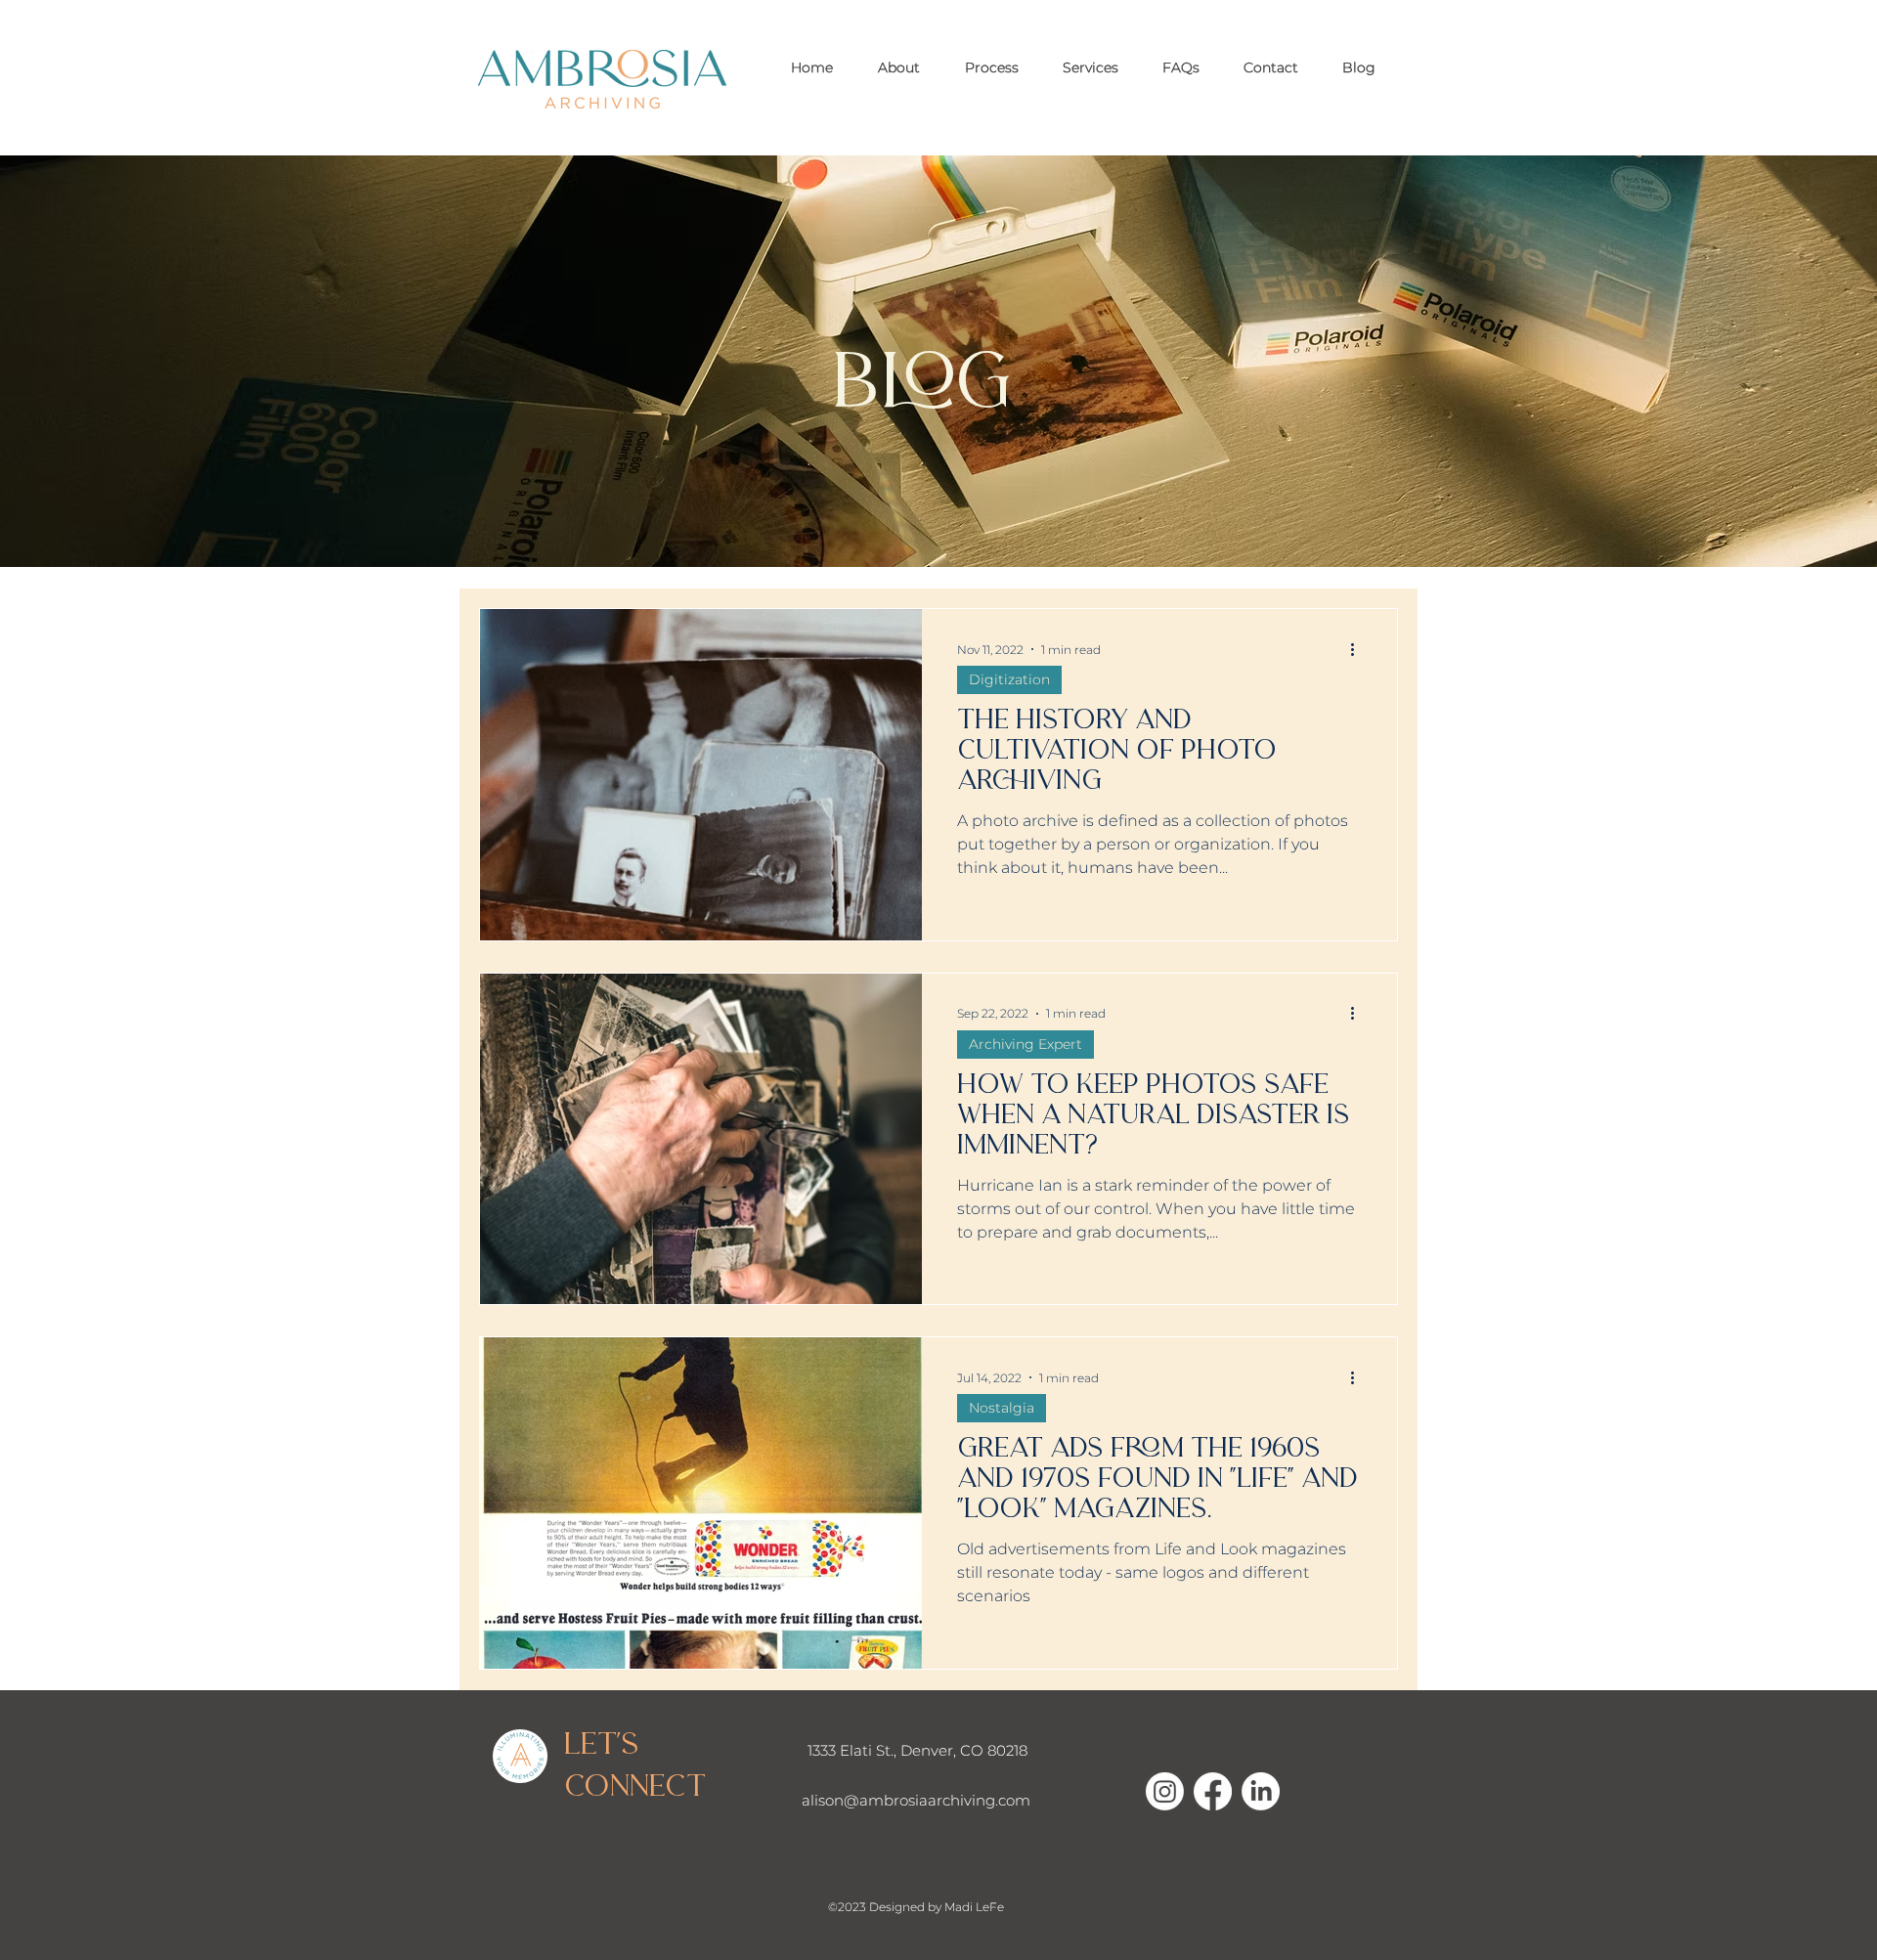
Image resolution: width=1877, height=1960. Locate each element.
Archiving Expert (1026, 1044)
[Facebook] (1213, 1791)
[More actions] (1359, 649)
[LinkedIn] (1261, 1791)
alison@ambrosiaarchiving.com (916, 1800)
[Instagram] (1165, 1791)
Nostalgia (1002, 1408)
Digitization (1009, 679)
